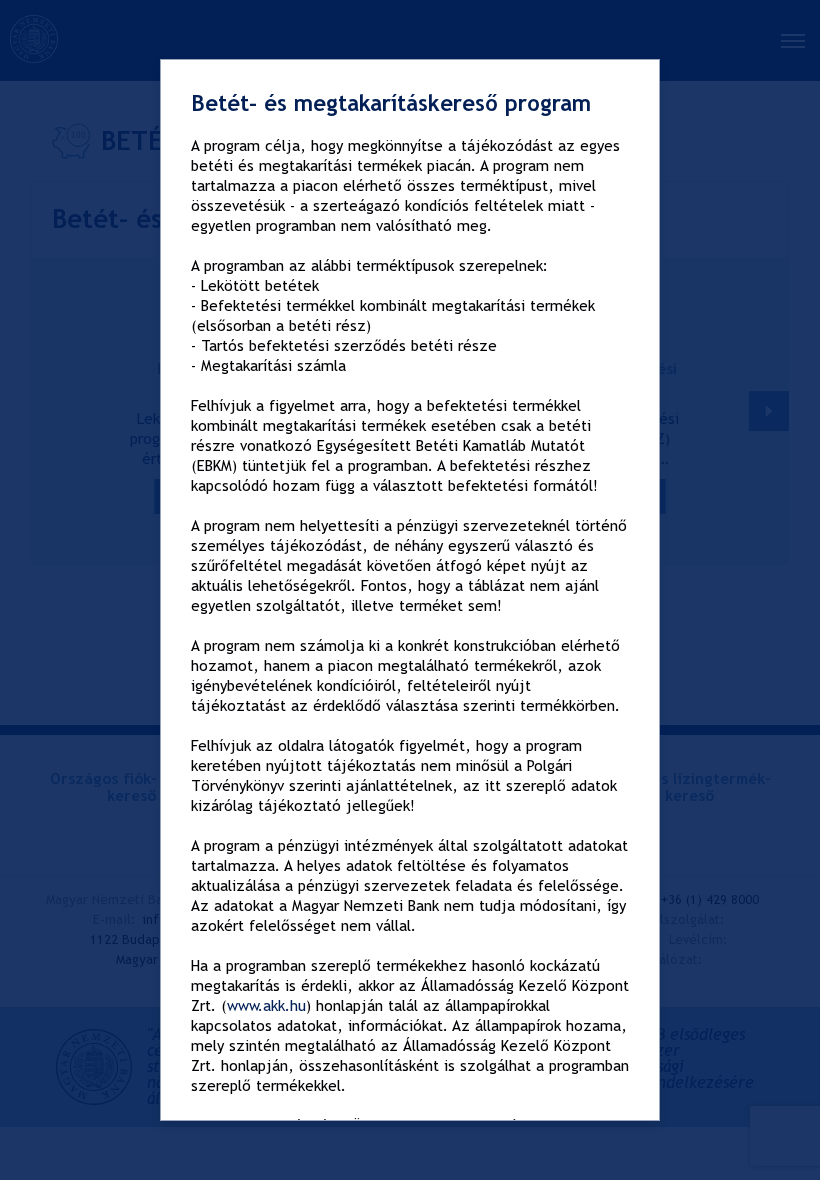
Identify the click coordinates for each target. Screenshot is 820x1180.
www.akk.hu (266, 1005)
